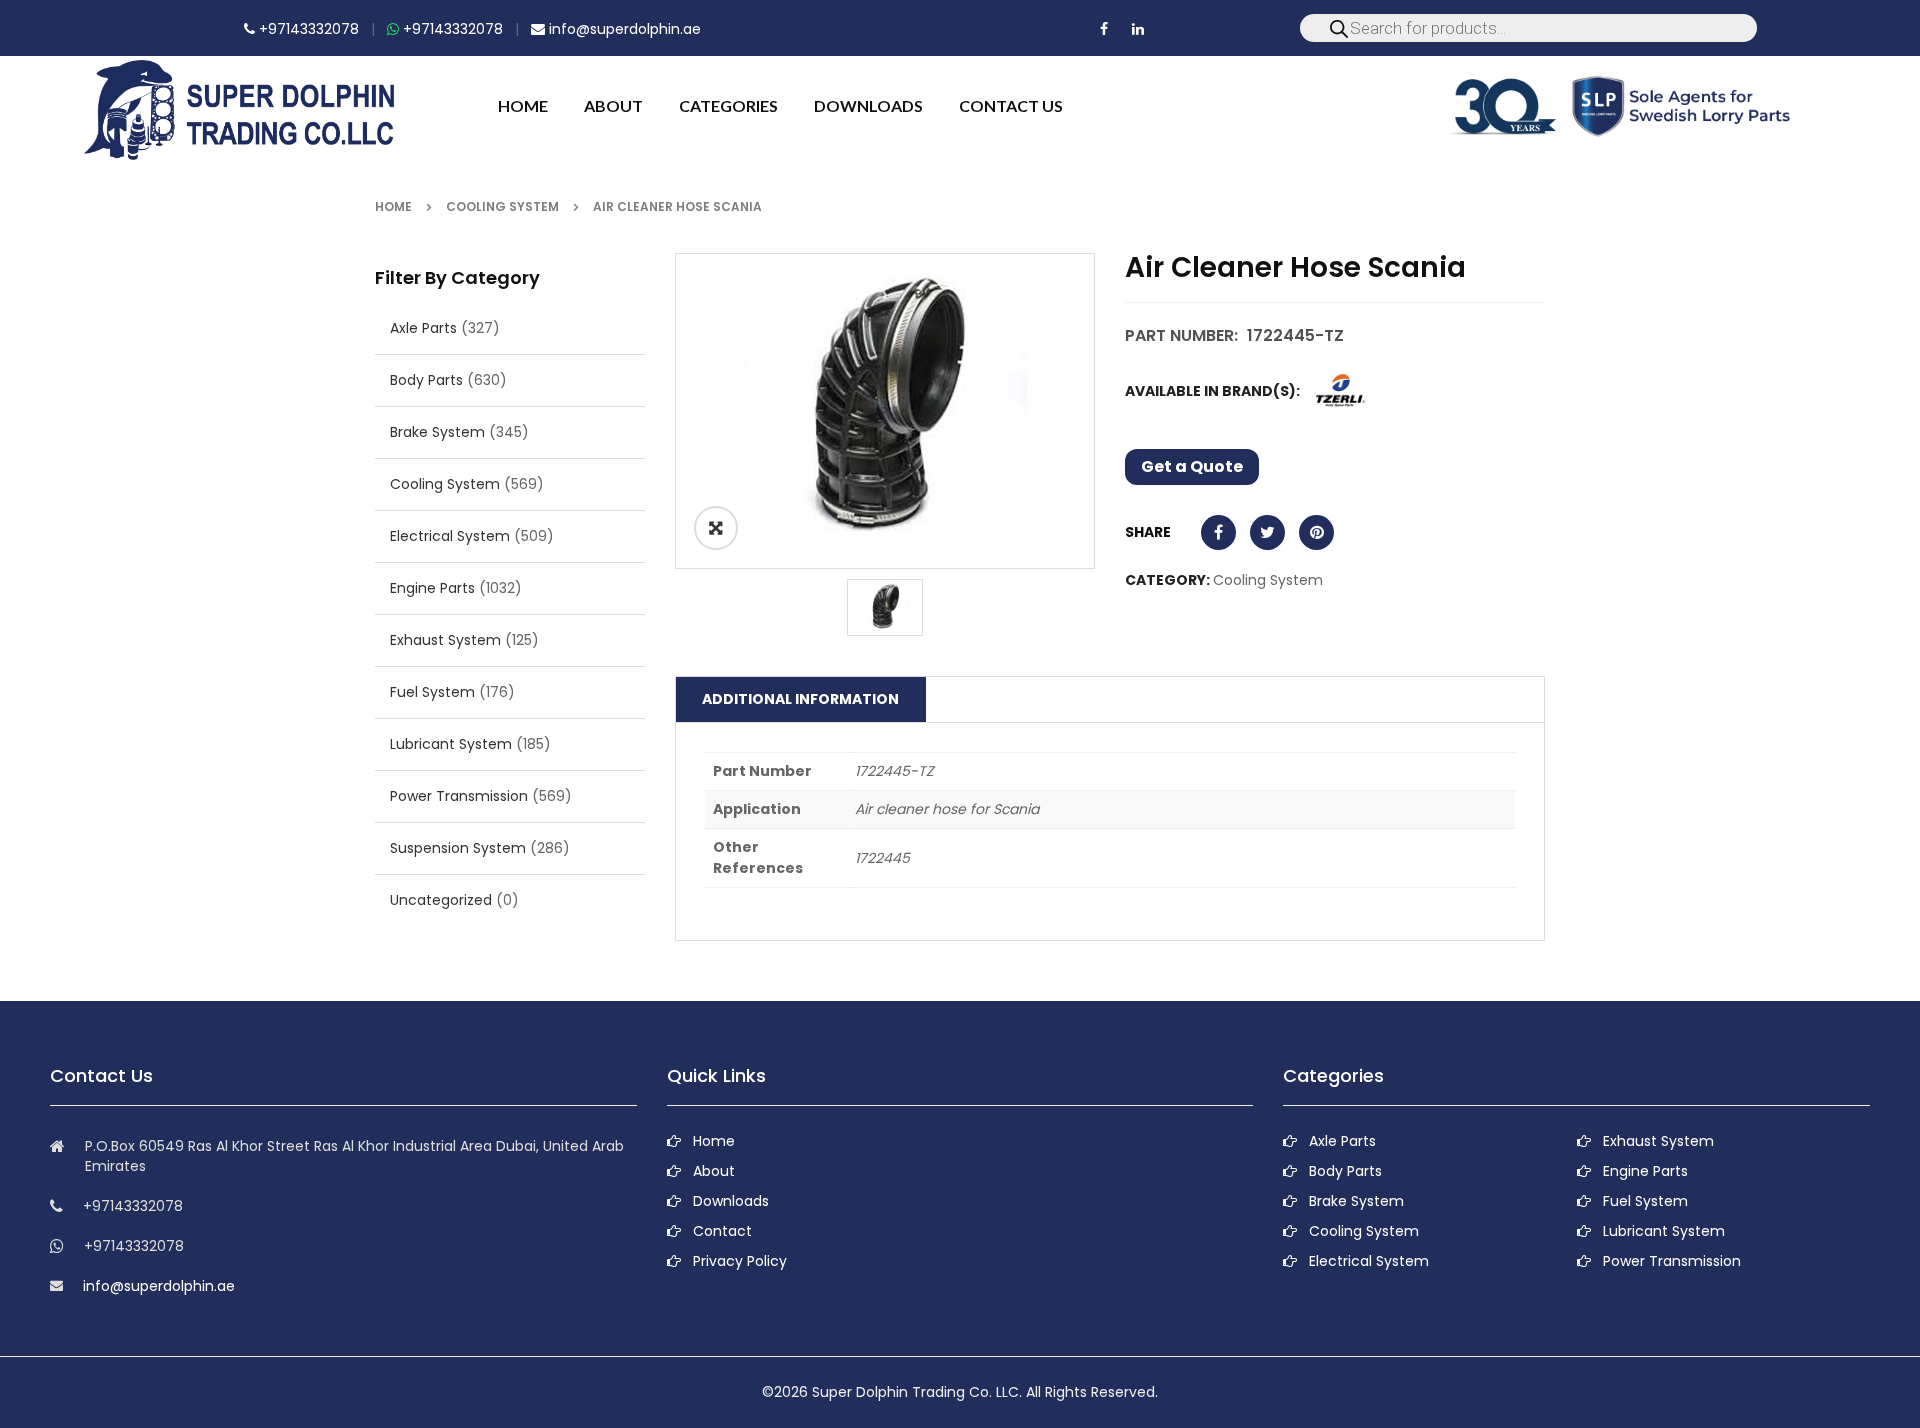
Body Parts (426, 380)
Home (393, 206)
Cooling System (502, 206)
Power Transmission (459, 796)
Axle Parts (423, 328)
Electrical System (450, 536)
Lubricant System (451, 744)
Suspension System (458, 848)
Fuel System (432, 692)
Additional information (800, 699)
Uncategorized (441, 900)
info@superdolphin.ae (623, 29)
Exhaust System (445, 640)
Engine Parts (432, 588)
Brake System (437, 432)
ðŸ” (716, 528)
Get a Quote (1192, 466)
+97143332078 (307, 29)
